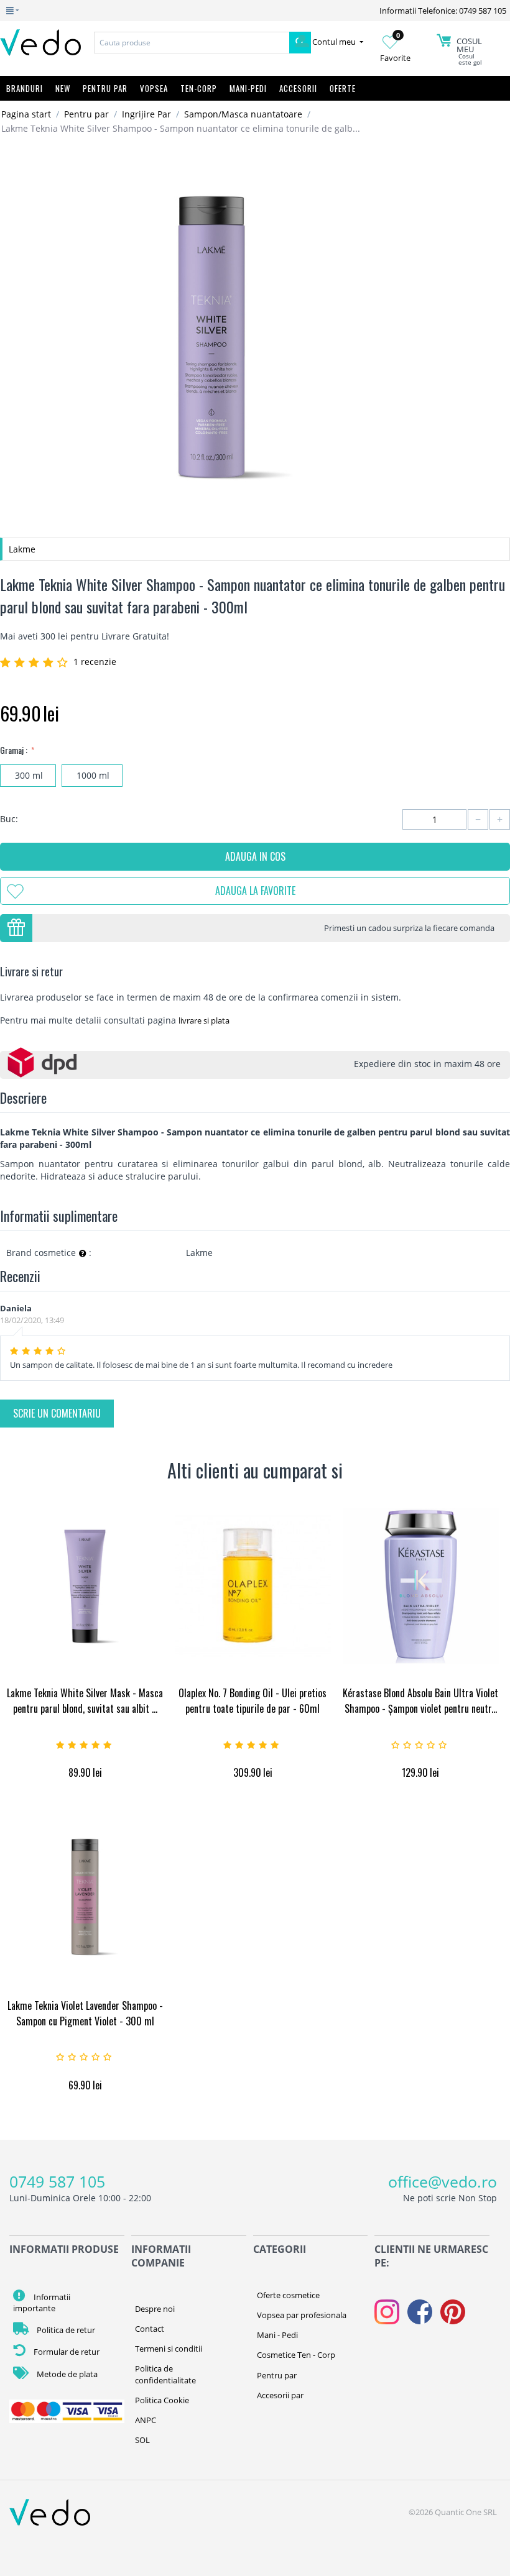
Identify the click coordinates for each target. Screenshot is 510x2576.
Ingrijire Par (146, 114)
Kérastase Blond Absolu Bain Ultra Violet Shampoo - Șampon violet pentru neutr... (420, 1701)
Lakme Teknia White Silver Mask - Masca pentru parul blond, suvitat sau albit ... (85, 1701)
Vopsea (154, 88)
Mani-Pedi (248, 88)
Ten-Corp (199, 88)
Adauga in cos (255, 856)
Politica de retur (65, 2330)
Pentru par (86, 114)
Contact (150, 2329)
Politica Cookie (162, 2400)
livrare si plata (204, 1020)
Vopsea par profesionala (302, 2315)
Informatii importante (42, 2303)
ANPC (146, 2420)
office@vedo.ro (443, 2181)
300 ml (28, 775)
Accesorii (298, 88)
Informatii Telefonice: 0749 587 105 (443, 11)
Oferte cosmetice (288, 2295)
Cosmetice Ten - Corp (296, 2355)
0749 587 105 (57, 2181)
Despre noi (155, 2309)
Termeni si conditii (169, 2349)
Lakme (22, 549)
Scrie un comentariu (57, 1413)
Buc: (9, 819)
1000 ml (92, 775)
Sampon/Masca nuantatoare (243, 114)
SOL (142, 2440)
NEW (63, 88)
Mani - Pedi (277, 2335)
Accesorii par (280, 2395)
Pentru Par (105, 88)
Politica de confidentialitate (165, 2374)
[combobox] (192, 43)
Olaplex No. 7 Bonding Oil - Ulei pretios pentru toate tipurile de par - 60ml (253, 1701)
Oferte (343, 88)
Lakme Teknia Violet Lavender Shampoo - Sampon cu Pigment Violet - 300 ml (85, 2013)
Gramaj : (15, 750)
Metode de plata (66, 2374)
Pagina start (26, 114)
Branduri (25, 88)
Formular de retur (66, 2352)
